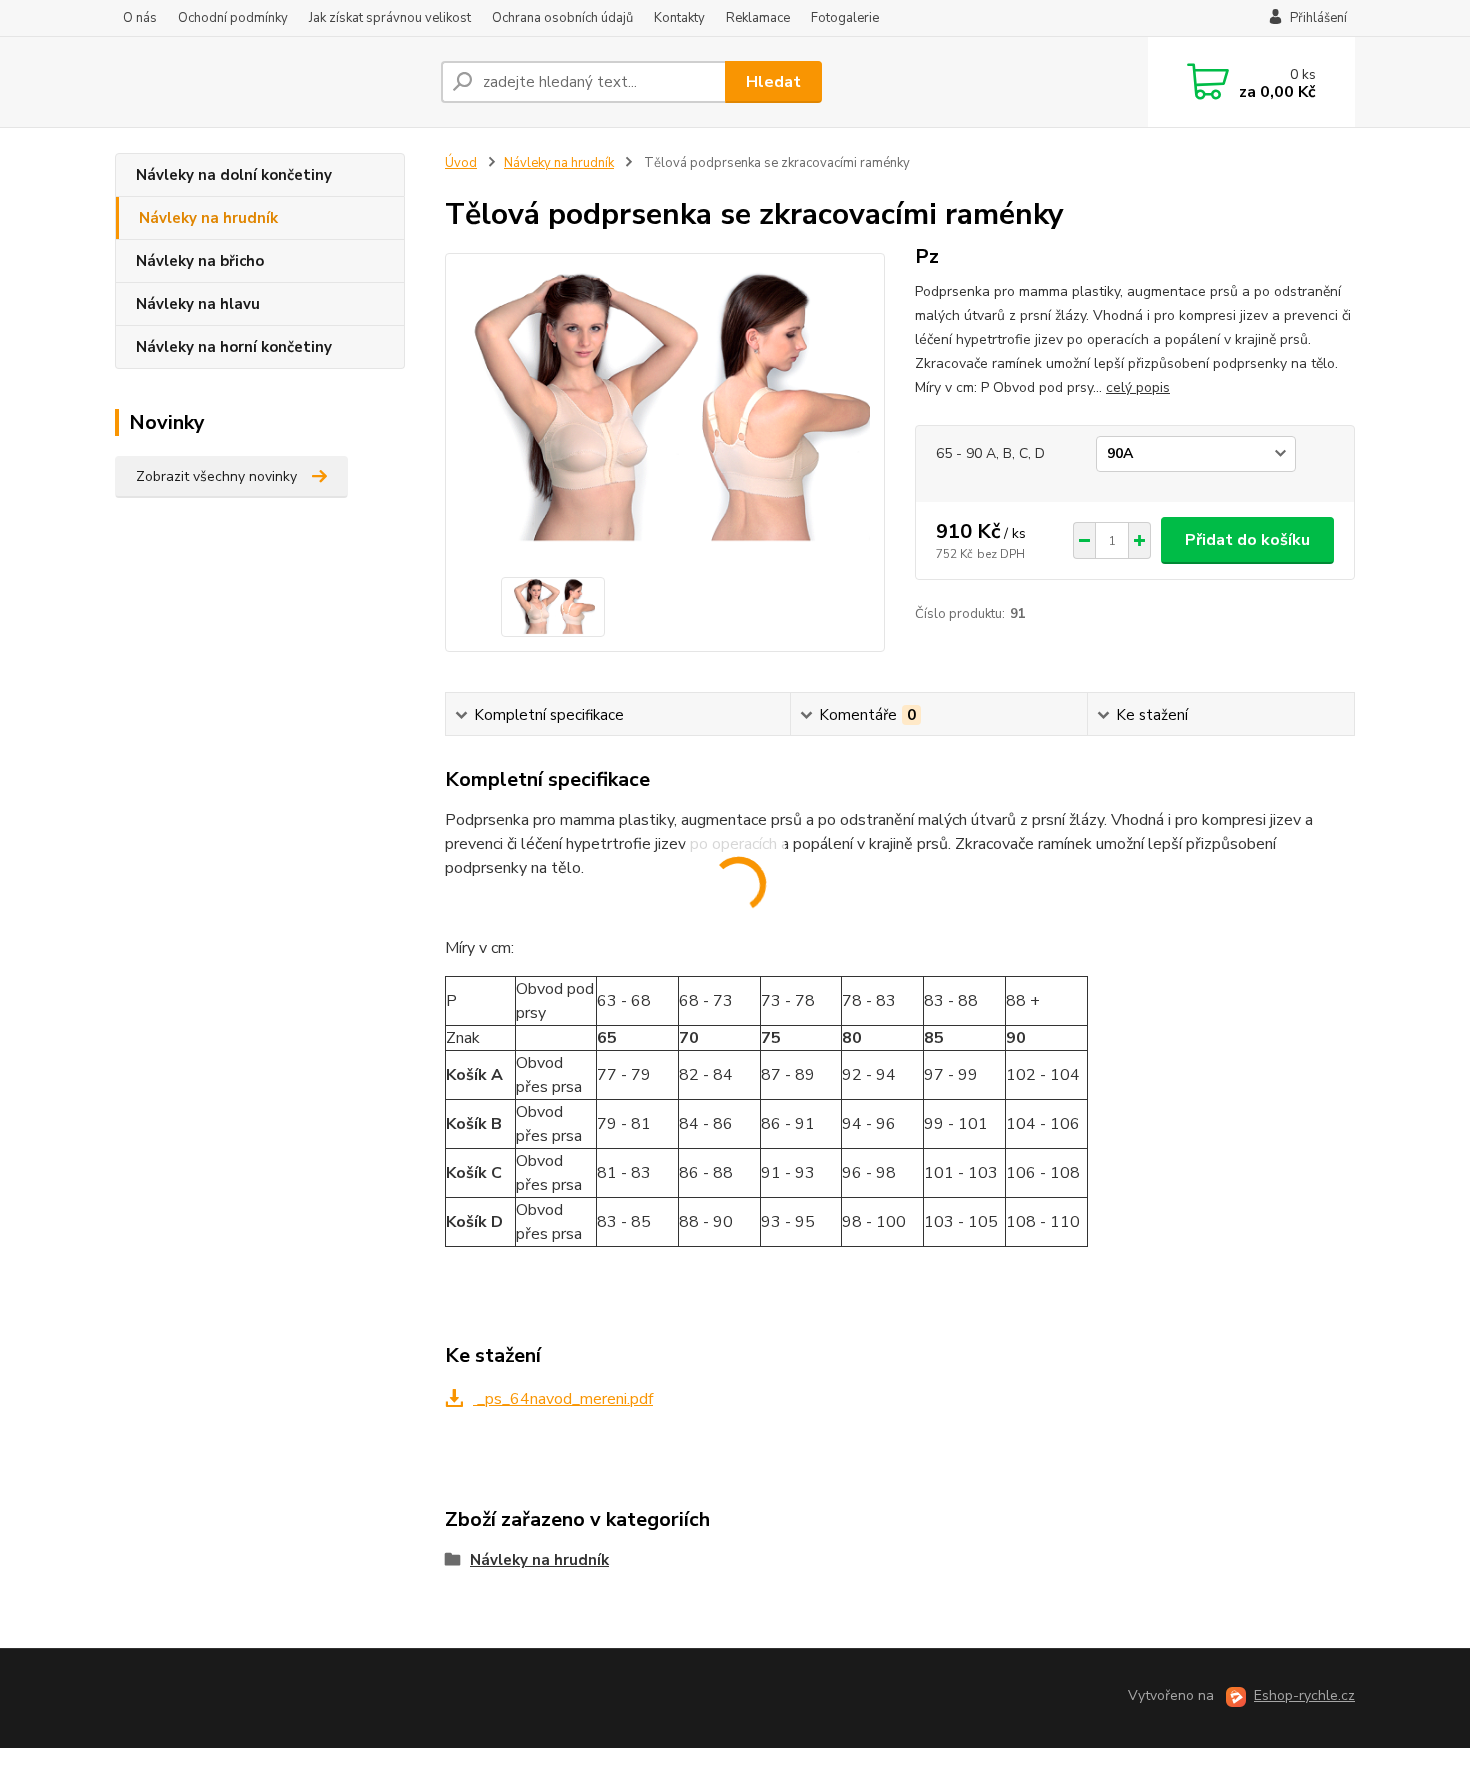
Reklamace (758, 18)
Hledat (773, 82)
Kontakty (679, 18)
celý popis (1138, 387)
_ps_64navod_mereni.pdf (563, 1399)
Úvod (461, 163)
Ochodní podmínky (233, 18)
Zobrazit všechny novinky (216, 476)
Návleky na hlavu (198, 304)
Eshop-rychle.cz (1304, 1695)
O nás (140, 18)
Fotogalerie (845, 18)
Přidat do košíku (1247, 540)
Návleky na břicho (200, 261)
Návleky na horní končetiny (234, 347)
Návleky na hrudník (208, 218)
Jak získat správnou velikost (390, 18)
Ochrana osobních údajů (562, 18)
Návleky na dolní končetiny (234, 175)
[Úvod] (270, 82)
